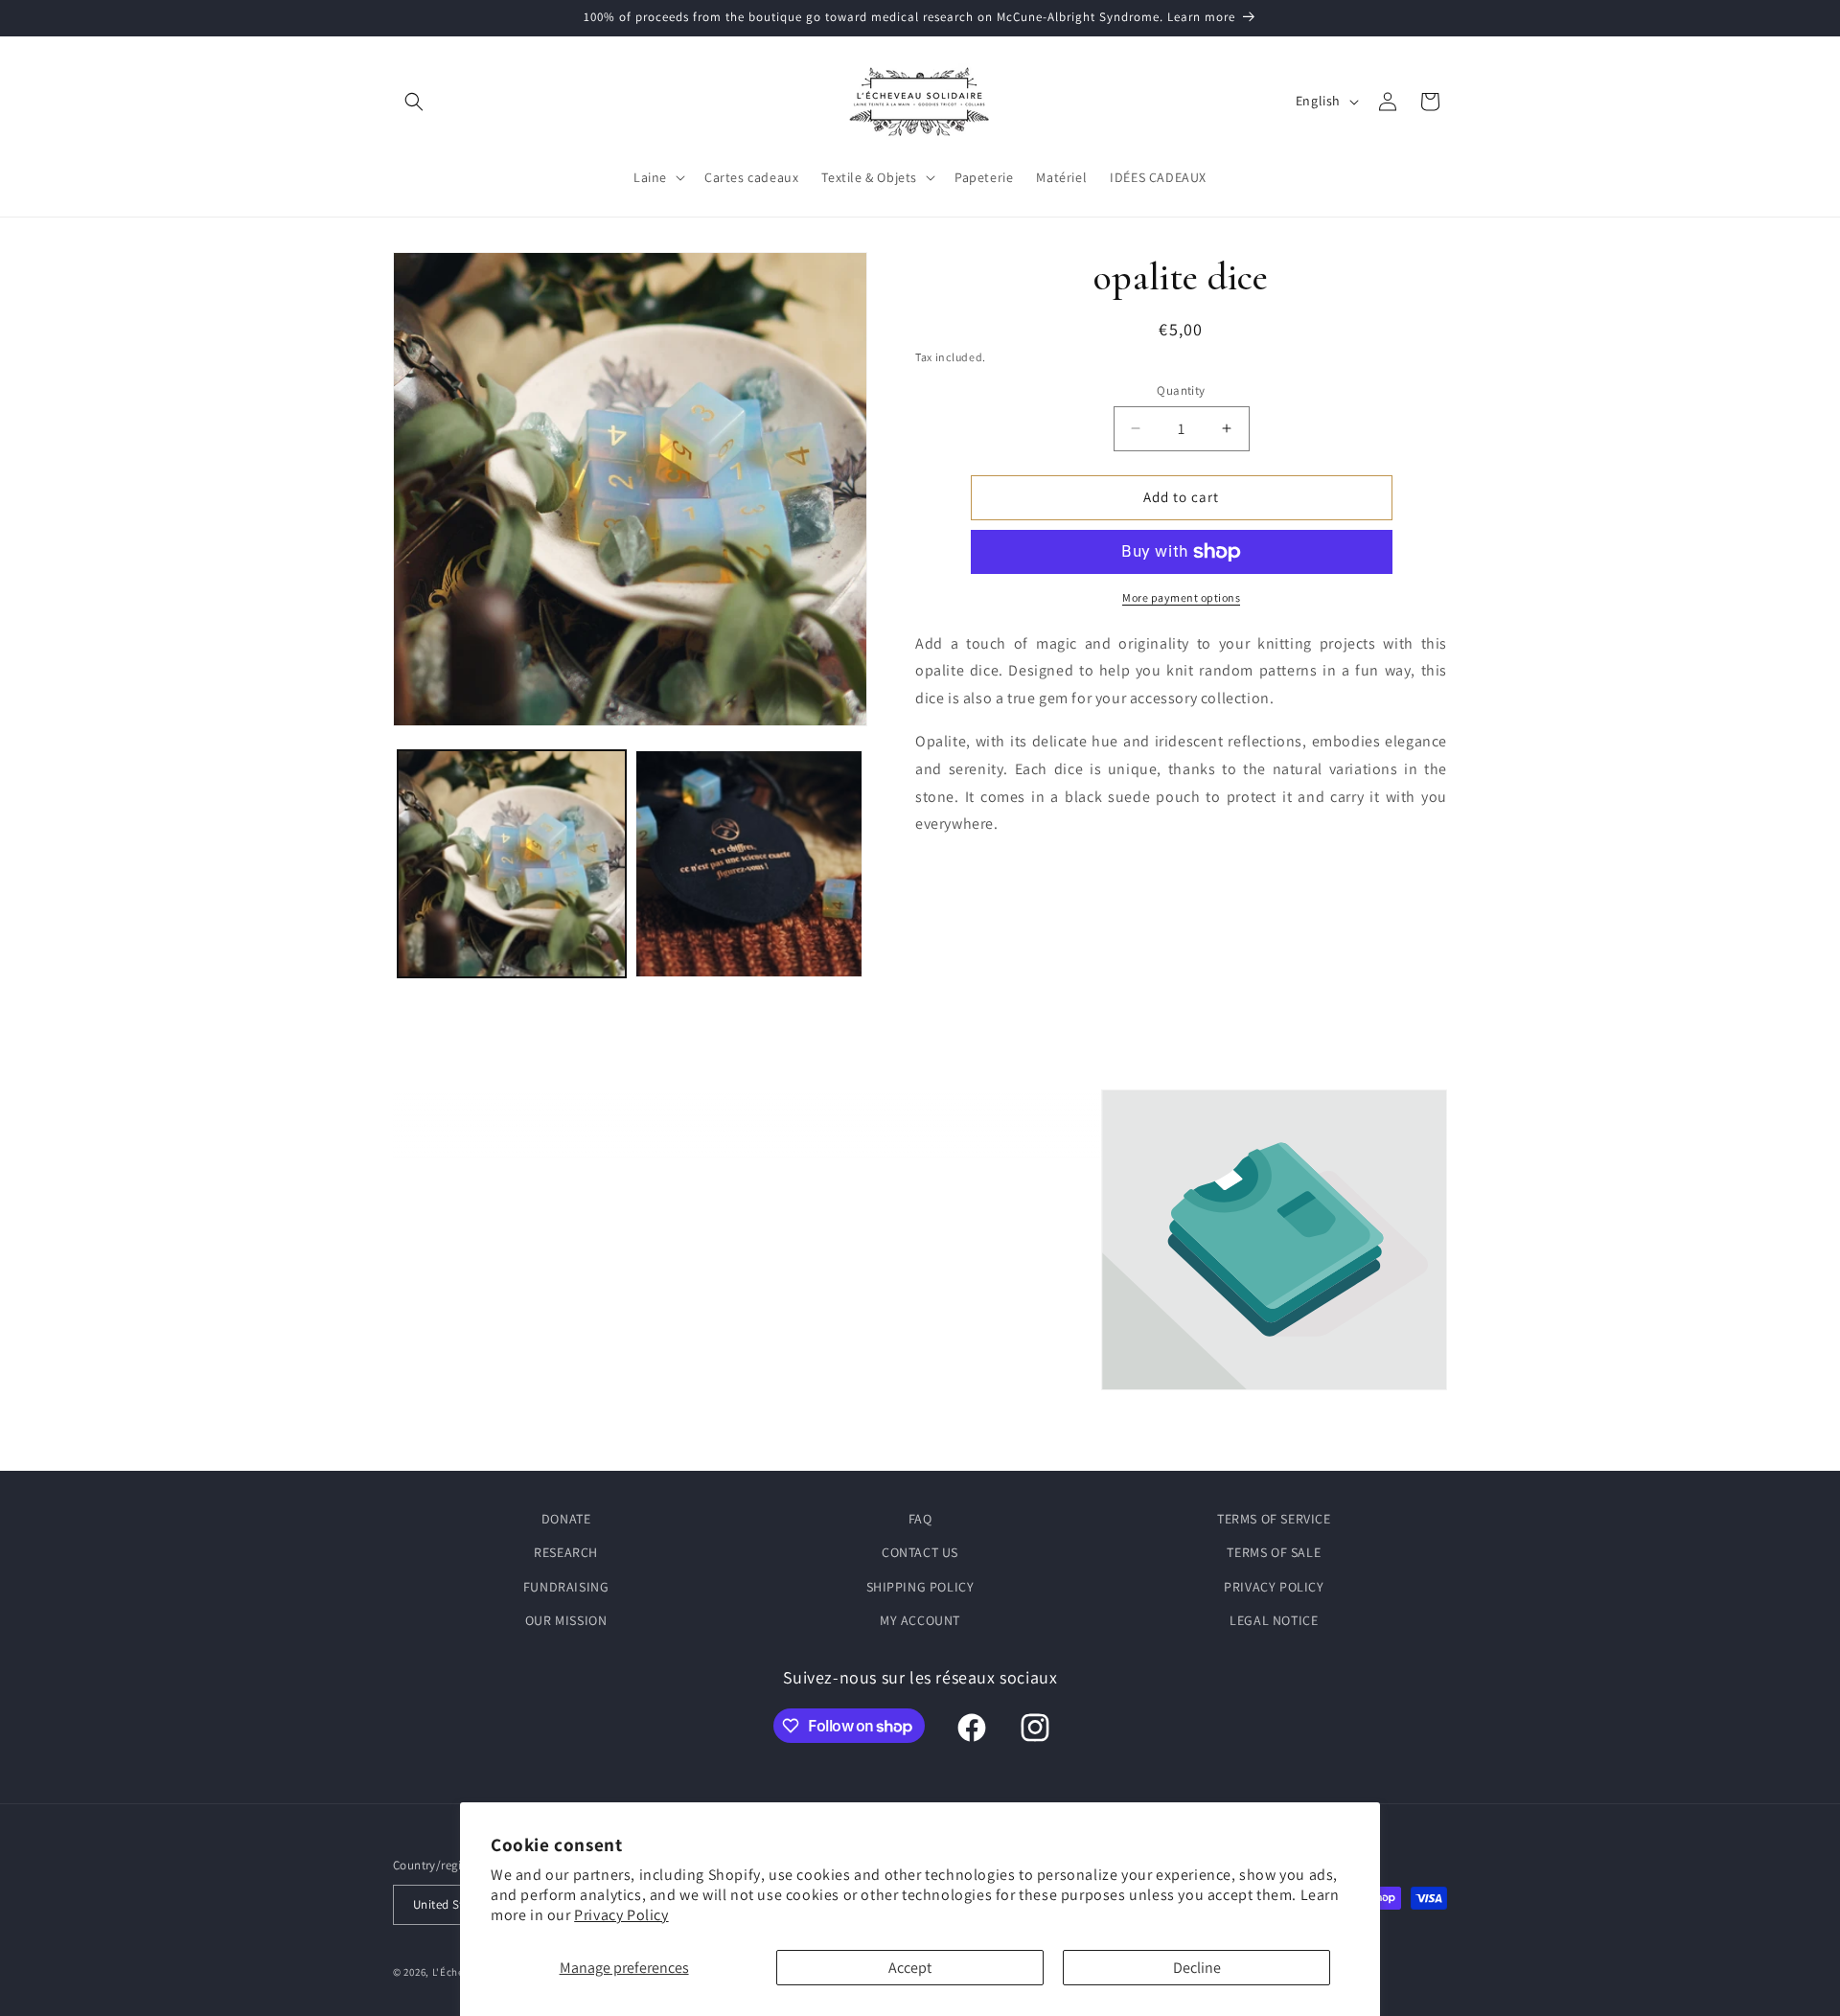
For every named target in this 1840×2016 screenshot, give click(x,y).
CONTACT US (920, 1552)
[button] (414, 102)
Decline (1197, 1968)
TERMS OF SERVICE (1274, 1519)
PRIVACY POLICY (1274, 1587)
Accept (910, 1968)
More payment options (1181, 597)
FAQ (920, 1519)
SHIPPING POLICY (920, 1587)
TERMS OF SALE (1274, 1552)
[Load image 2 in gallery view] (749, 864)
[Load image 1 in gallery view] (512, 864)
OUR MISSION (566, 1620)
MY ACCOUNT (920, 1620)
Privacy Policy (621, 1915)
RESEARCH (566, 1552)
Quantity (1181, 390)
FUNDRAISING (566, 1587)
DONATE (566, 1519)
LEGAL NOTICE (1274, 1620)
